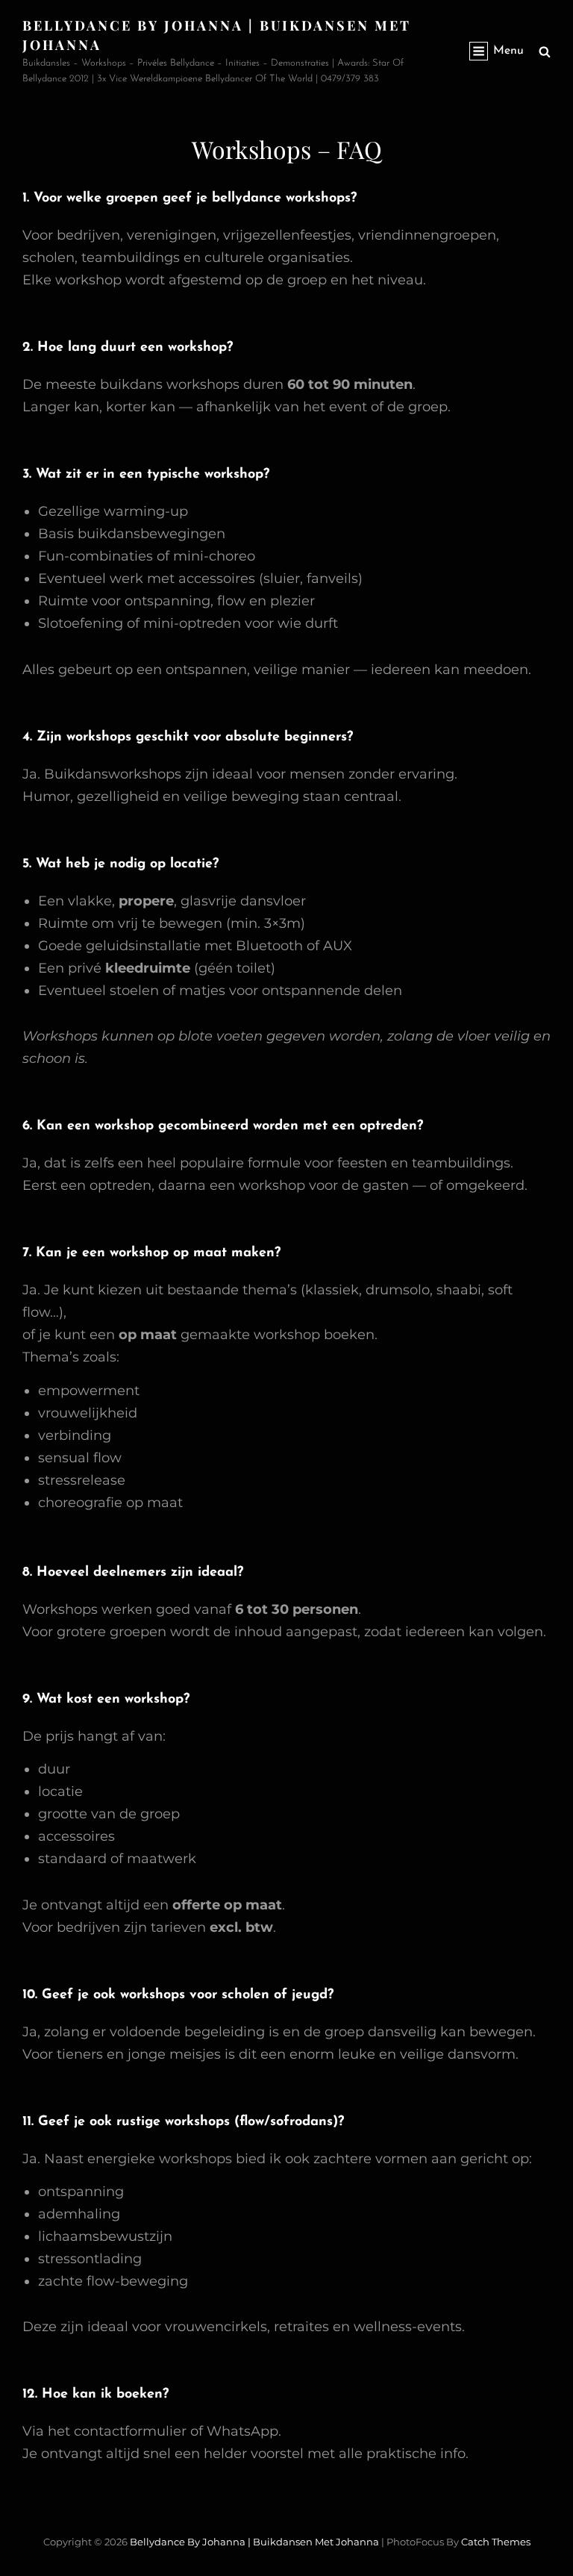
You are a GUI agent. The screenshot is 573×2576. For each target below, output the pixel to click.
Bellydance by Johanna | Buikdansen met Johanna (254, 2542)
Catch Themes (496, 2542)
